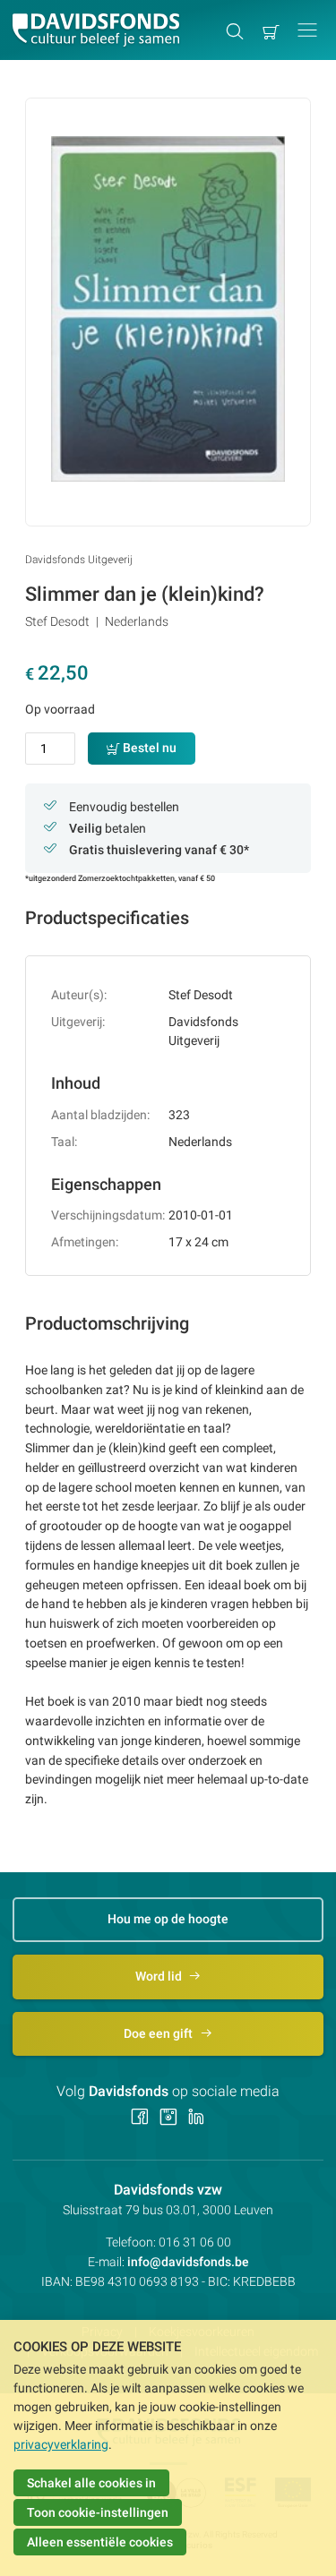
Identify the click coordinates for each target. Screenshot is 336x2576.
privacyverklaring (61, 2444)
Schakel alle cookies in (91, 2483)
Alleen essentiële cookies (100, 2542)
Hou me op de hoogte (168, 1919)
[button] (307, 30)
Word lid (160, 1976)
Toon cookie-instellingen (98, 2512)
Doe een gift (159, 2033)
